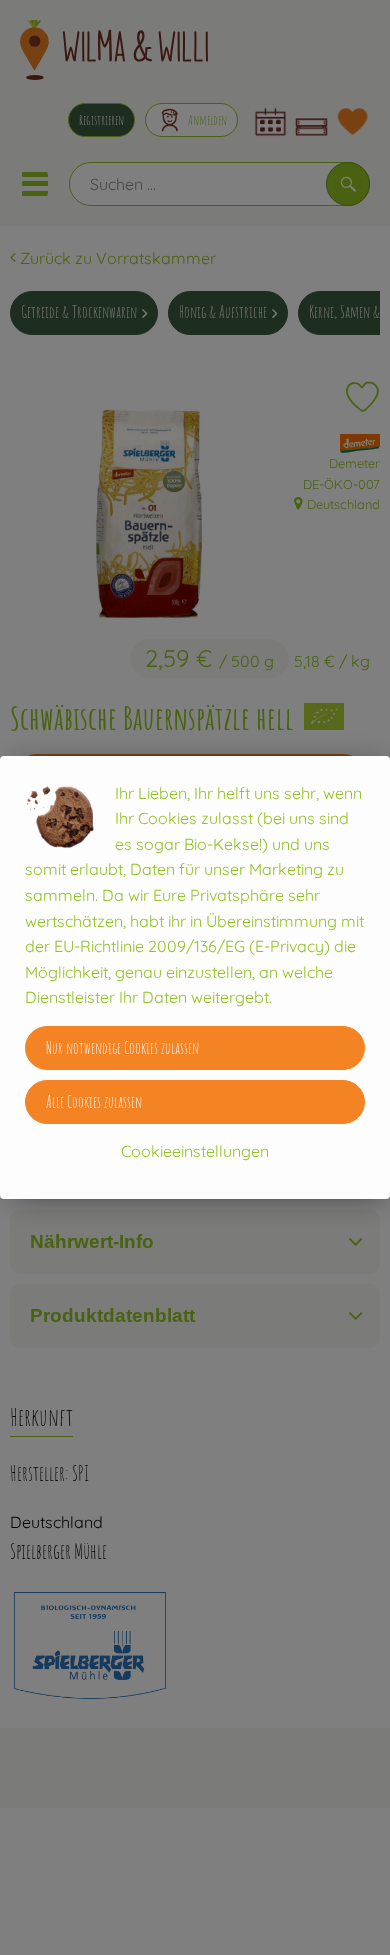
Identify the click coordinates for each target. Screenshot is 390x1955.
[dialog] (195, 977)
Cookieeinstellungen (195, 1151)
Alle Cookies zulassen (94, 1102)
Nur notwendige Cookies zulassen (122, 1048)
